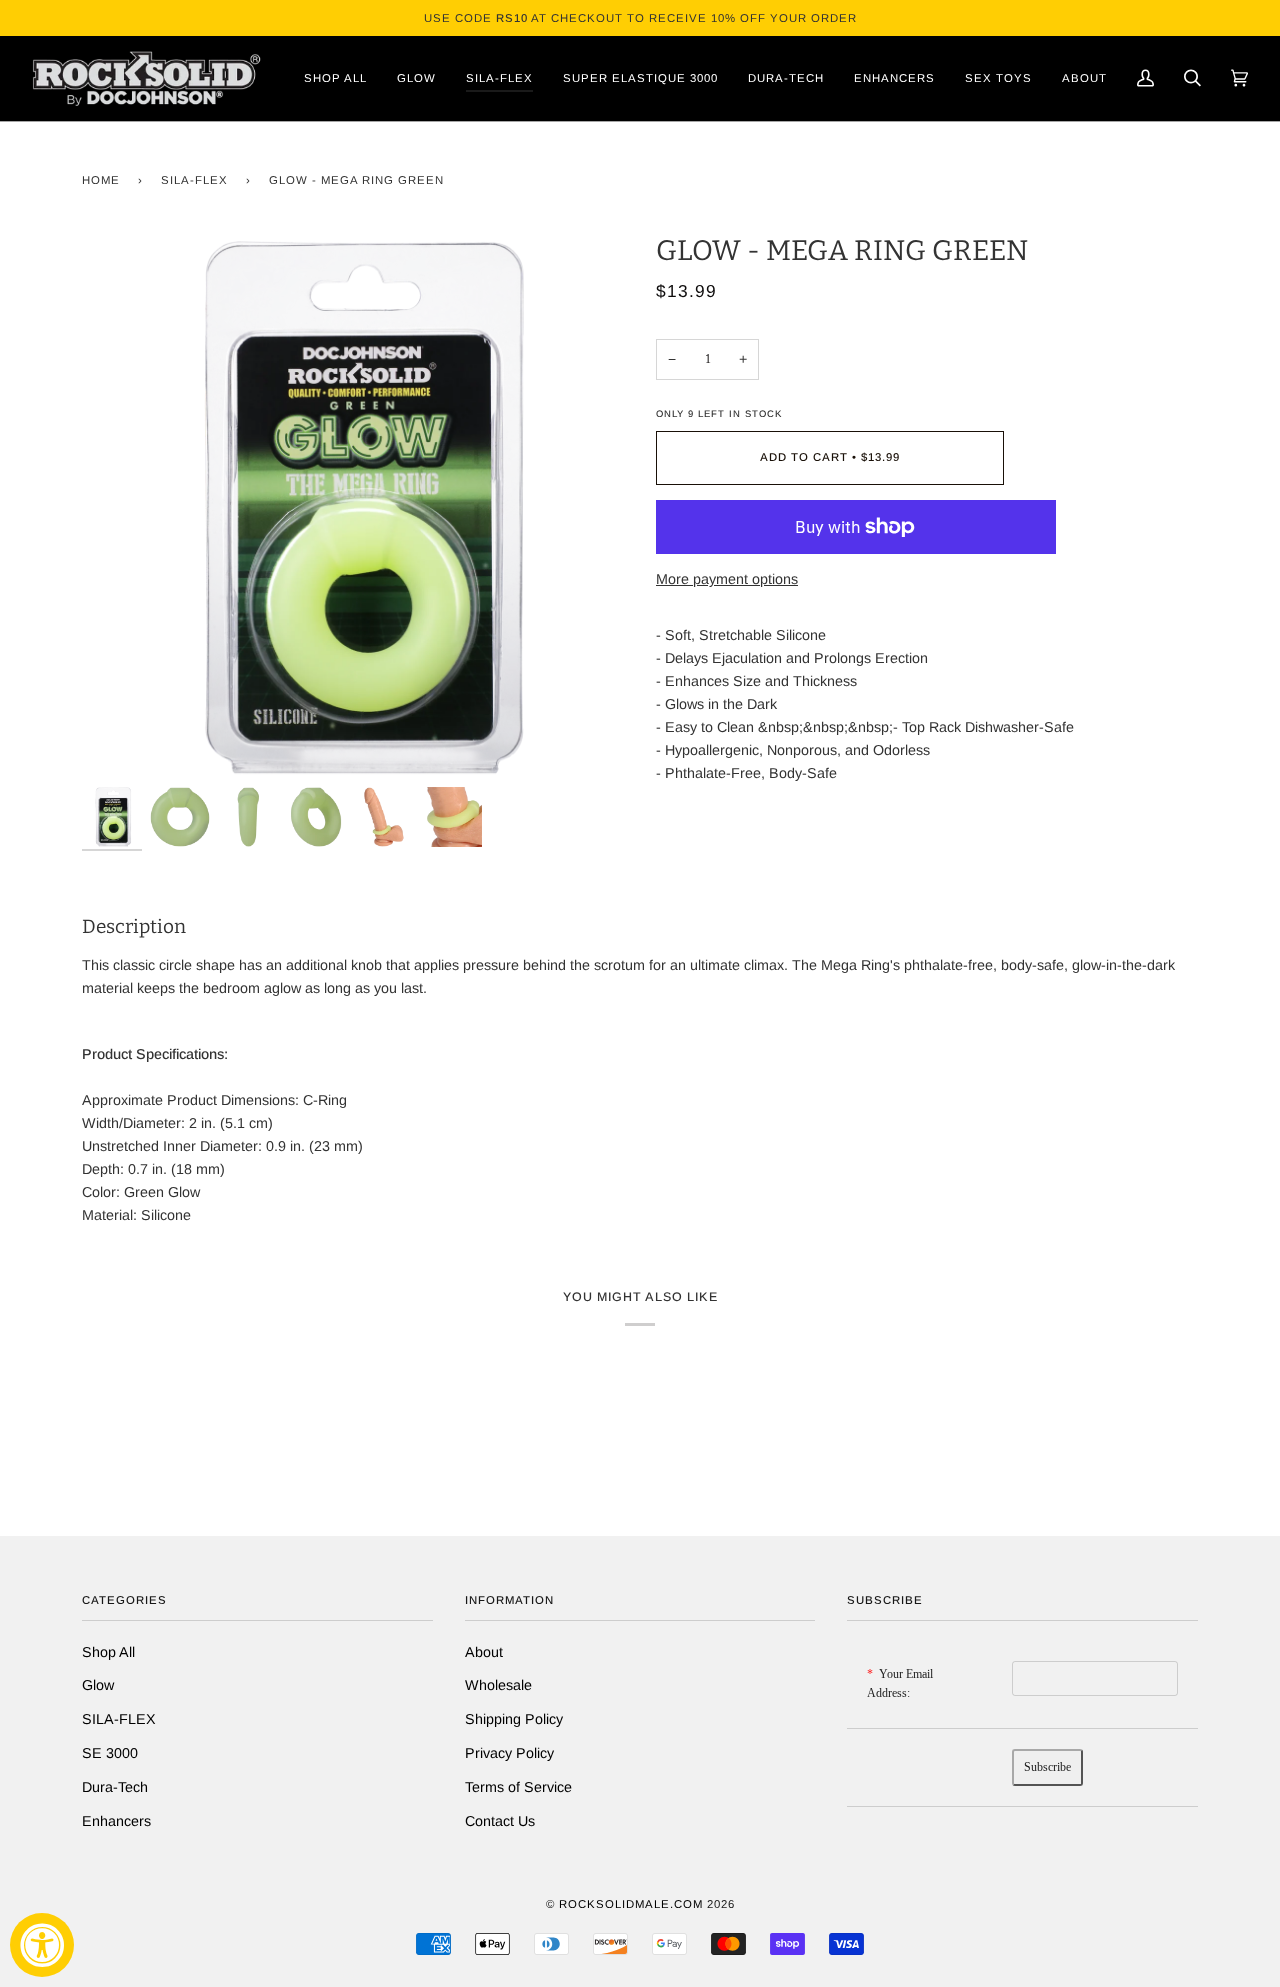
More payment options (727, 579)
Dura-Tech (115, 1787)
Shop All (108, 1652)
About (484, 1652)
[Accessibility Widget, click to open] (42, 1945)
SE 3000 (110, 1753)
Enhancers (116, 1821)
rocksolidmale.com (631, 1904)
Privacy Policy (509, 1753)
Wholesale (498, 1685)
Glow (98, 1685)
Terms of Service (518, 1787)
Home (101, 180)
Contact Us (500, 1821)
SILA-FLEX (194, 180)
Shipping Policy (514, 1719)
